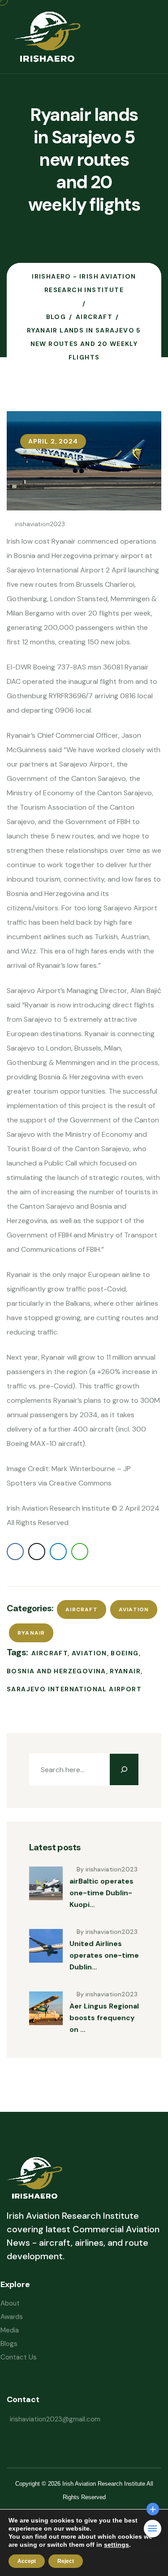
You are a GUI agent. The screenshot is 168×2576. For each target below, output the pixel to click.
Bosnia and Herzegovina (56, 1671)
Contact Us (19, 2357)
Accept (27, 2561)
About (10, 2303)
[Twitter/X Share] (37, 1552)
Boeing (125, 1653)
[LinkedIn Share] (58, 1552)
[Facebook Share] (15, 1552)
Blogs (9, 2344)
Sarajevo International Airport (74, 1689)
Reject (66, 2561)
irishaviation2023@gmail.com (55, 2419)
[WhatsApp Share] (80, 1552)
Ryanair (31, 1633)
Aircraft (82, 1609)
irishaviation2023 (40, 524)
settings (116, 2545)
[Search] (124, 1769)
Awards (12, 2317)
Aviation (134, 1609)
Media (10, 2330)
